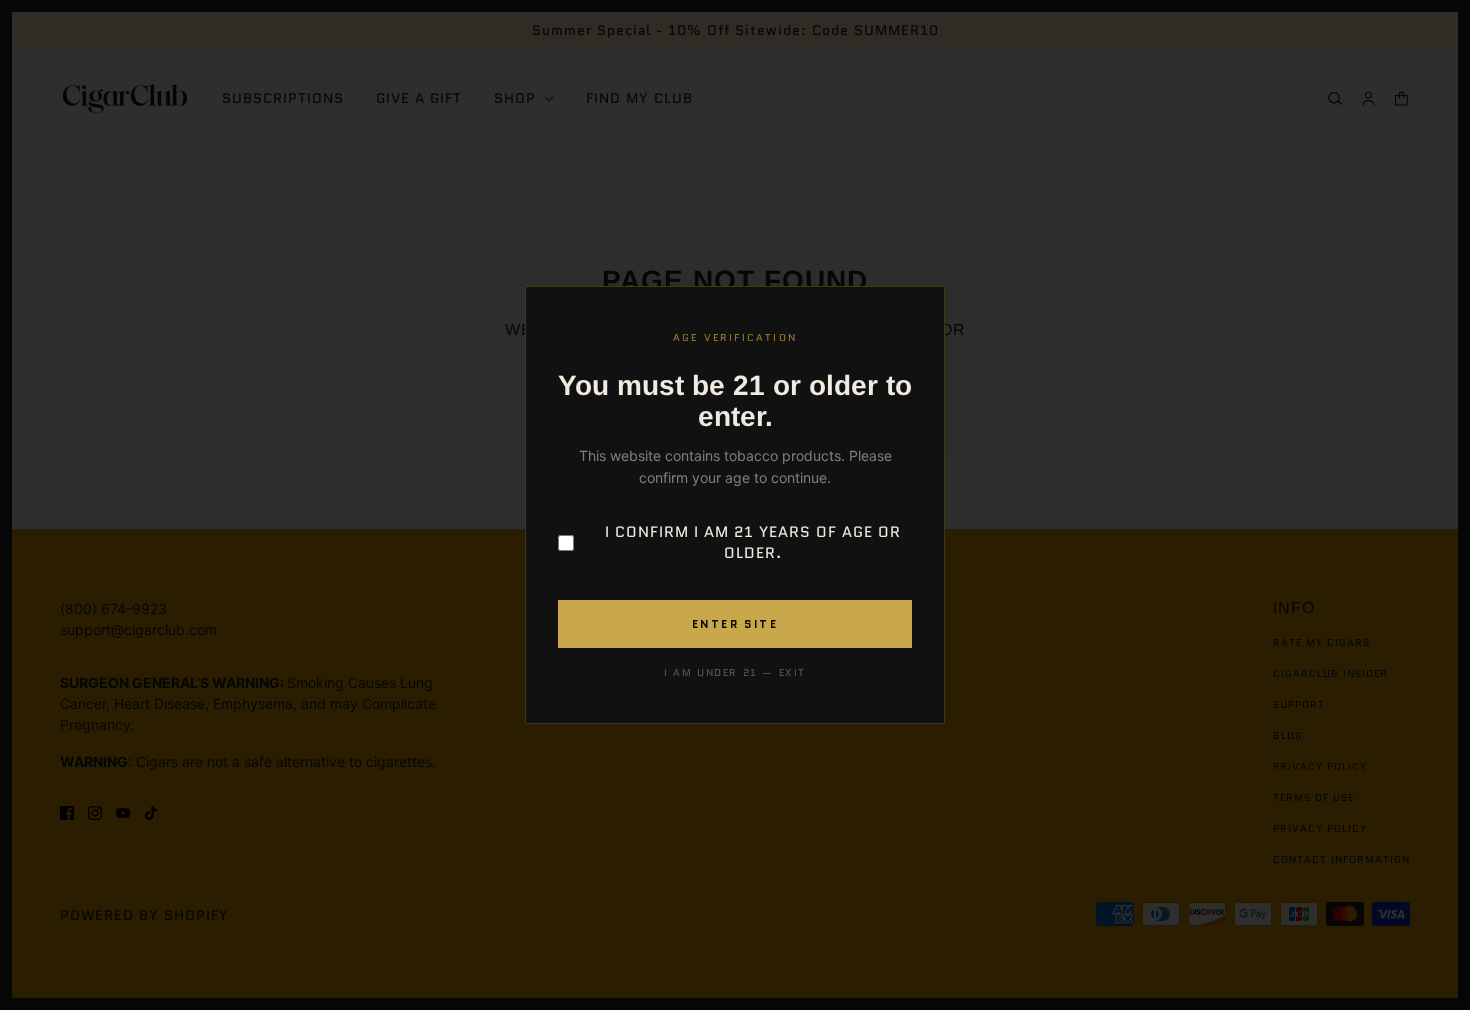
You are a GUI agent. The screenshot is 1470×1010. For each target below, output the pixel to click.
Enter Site (735, 624)
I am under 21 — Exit (735, 672)
